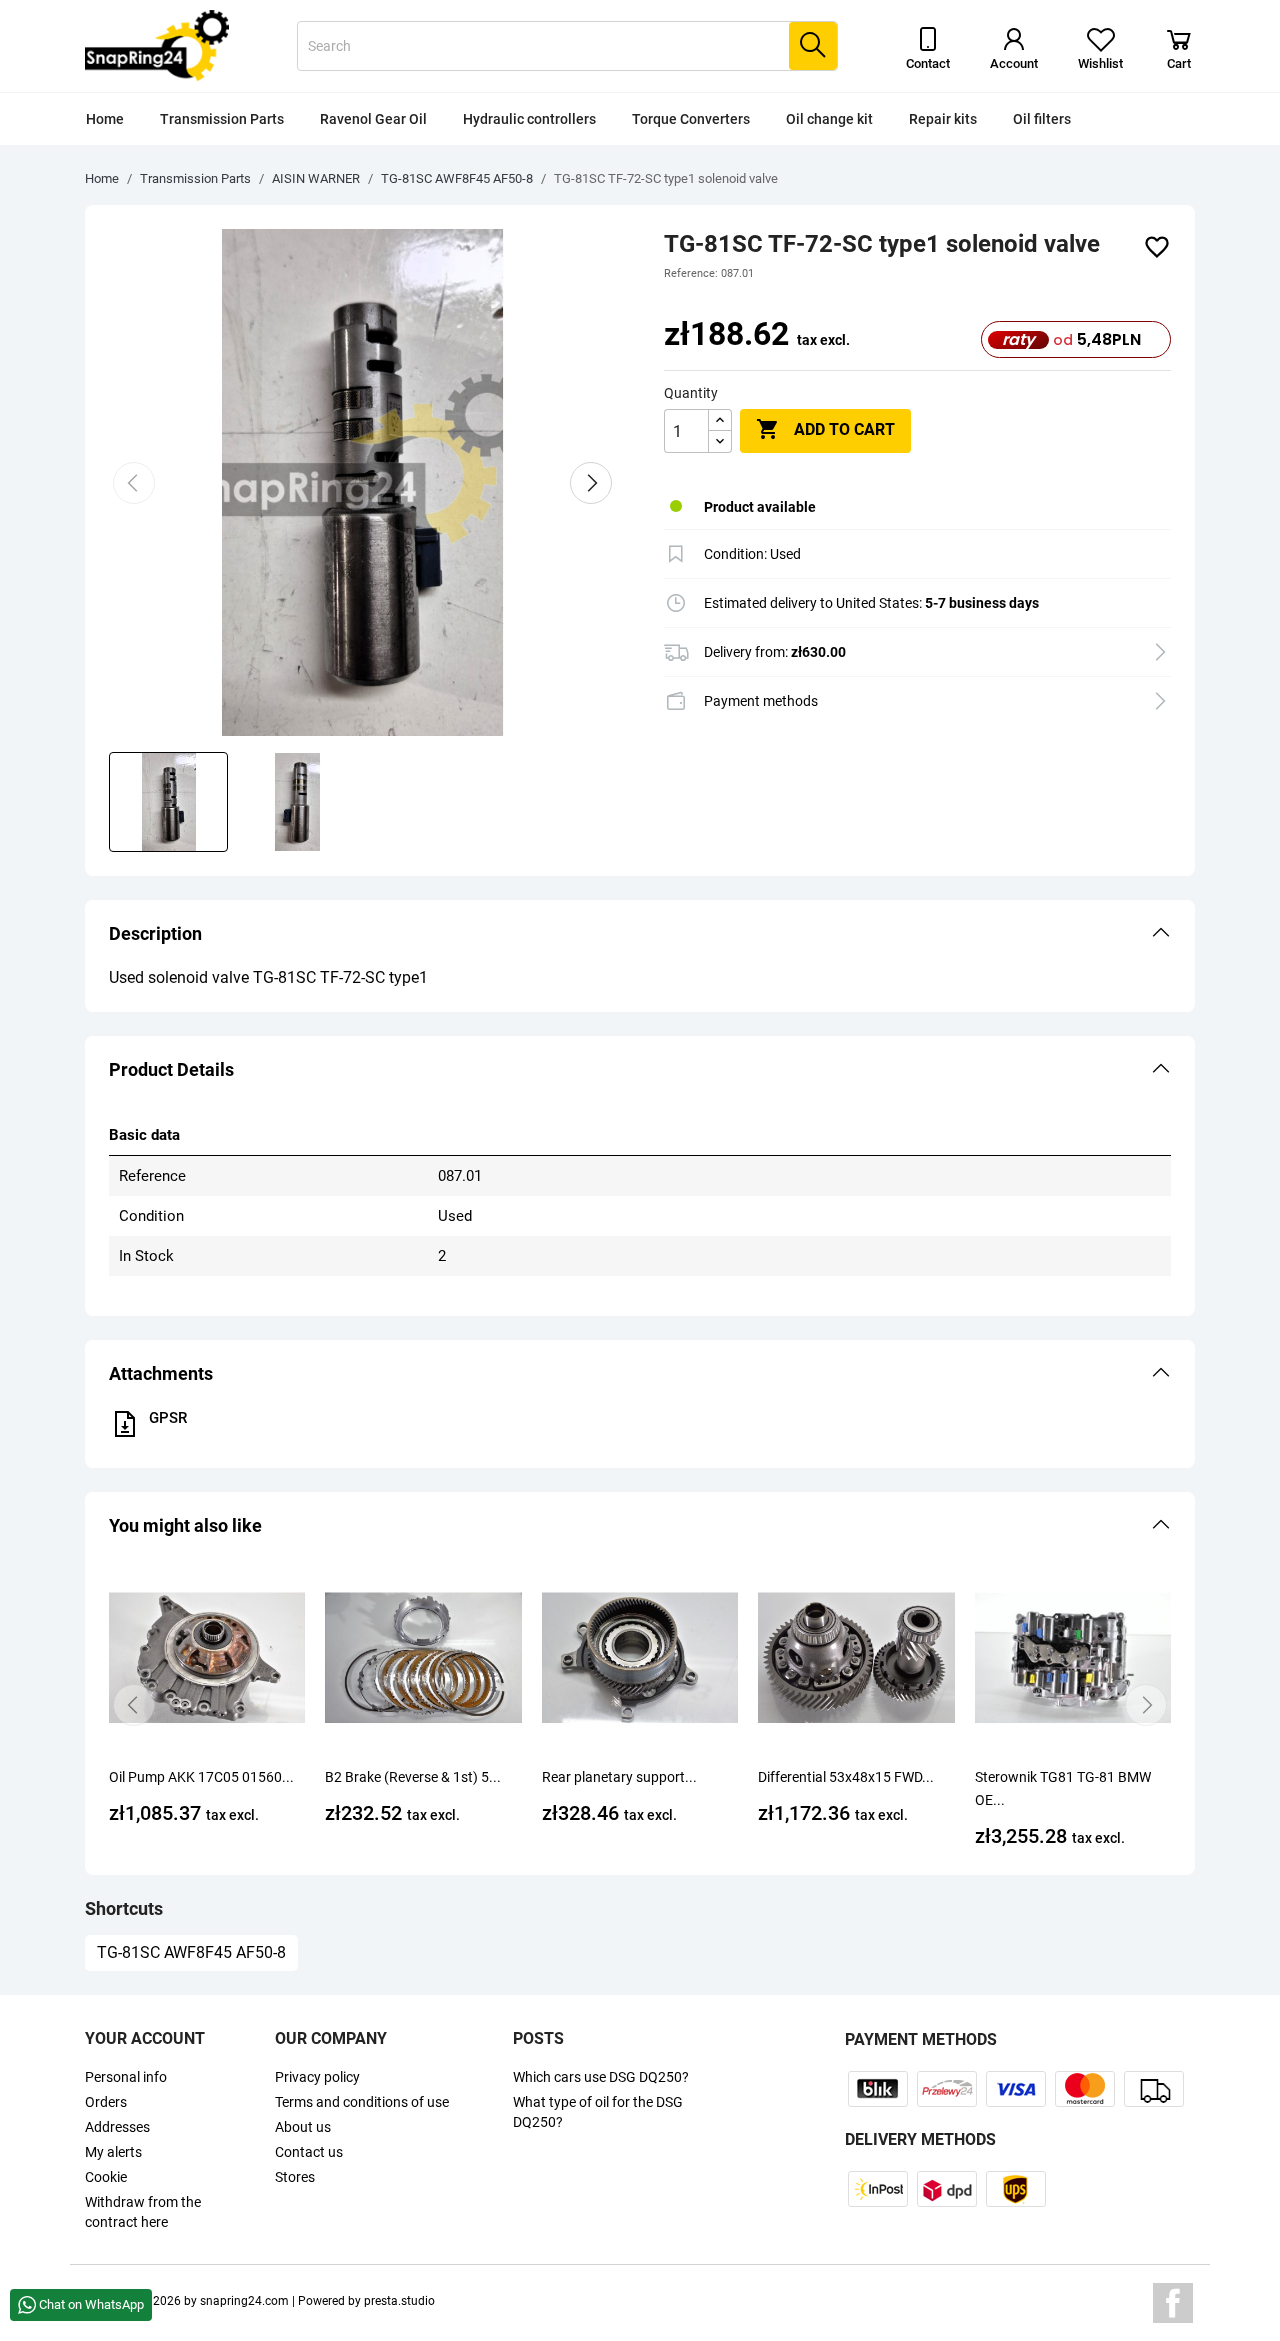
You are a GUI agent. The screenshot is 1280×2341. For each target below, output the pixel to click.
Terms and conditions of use (362, 2102)
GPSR (168, 1418)
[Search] (813, 46)
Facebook (1173, 2303)
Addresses (117, 2127)
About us (303, 2127)
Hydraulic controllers (529, 119)
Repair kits (943, 119)
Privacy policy (317, 2077)
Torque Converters (691, 119)
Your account (145, 2038)
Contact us (309, 2152)
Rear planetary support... (619, 1777)
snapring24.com (244, 2301)
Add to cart (825, 429)
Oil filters (1042, 119)
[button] (640, 934)
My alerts (113, 2152)
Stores (295, 2177)
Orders (106, 2102)
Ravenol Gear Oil (373, 119)
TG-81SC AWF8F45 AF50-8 (191, 1952)
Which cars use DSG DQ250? (601, 2077)
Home (105, 119)
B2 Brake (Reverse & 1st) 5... (413, 1777)
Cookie (106, 2177)
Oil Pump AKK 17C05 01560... (201, 1777)
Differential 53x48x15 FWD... (846, 1777)
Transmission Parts (222, 119)
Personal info (126, 2077)
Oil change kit (829, 119)
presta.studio (399, 2301)
